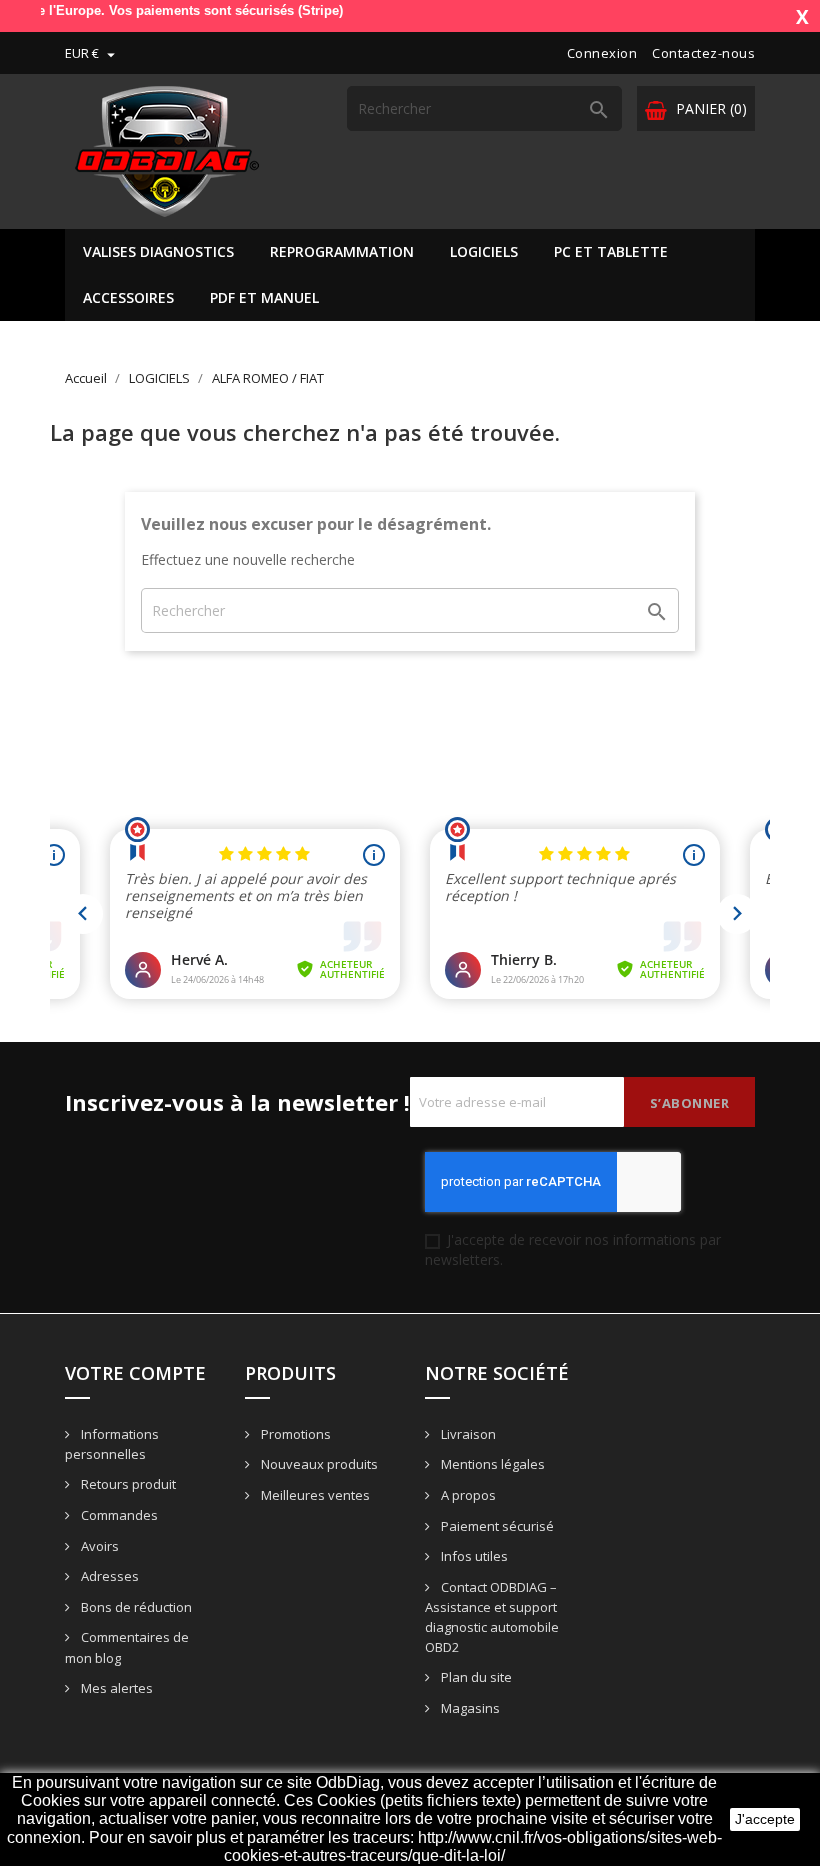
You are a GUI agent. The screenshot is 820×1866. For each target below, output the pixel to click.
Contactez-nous (703, 53)
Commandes (118, 1515)
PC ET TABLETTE (611, 251)
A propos (467, 1495)
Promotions (294, 1434)
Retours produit (127, 1484)
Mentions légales (491, 1464)
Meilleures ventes (314, 1495)
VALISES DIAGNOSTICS (158, 251)
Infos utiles (473, 1556)
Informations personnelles (112, 1444)
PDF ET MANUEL (264, 297)
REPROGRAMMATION (342, 251)
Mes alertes (115, 1688)
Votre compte (135, 1373)
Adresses (108, 1576)
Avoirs (98, 1546)
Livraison (467, 1434)
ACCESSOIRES (128, 297)
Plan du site (475, 1677)
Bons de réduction (135, 1607)
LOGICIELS (484, 251)
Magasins (469, 1708)
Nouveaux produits (318, 1464)
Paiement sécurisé (496, 1526)
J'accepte (765, 1819)
